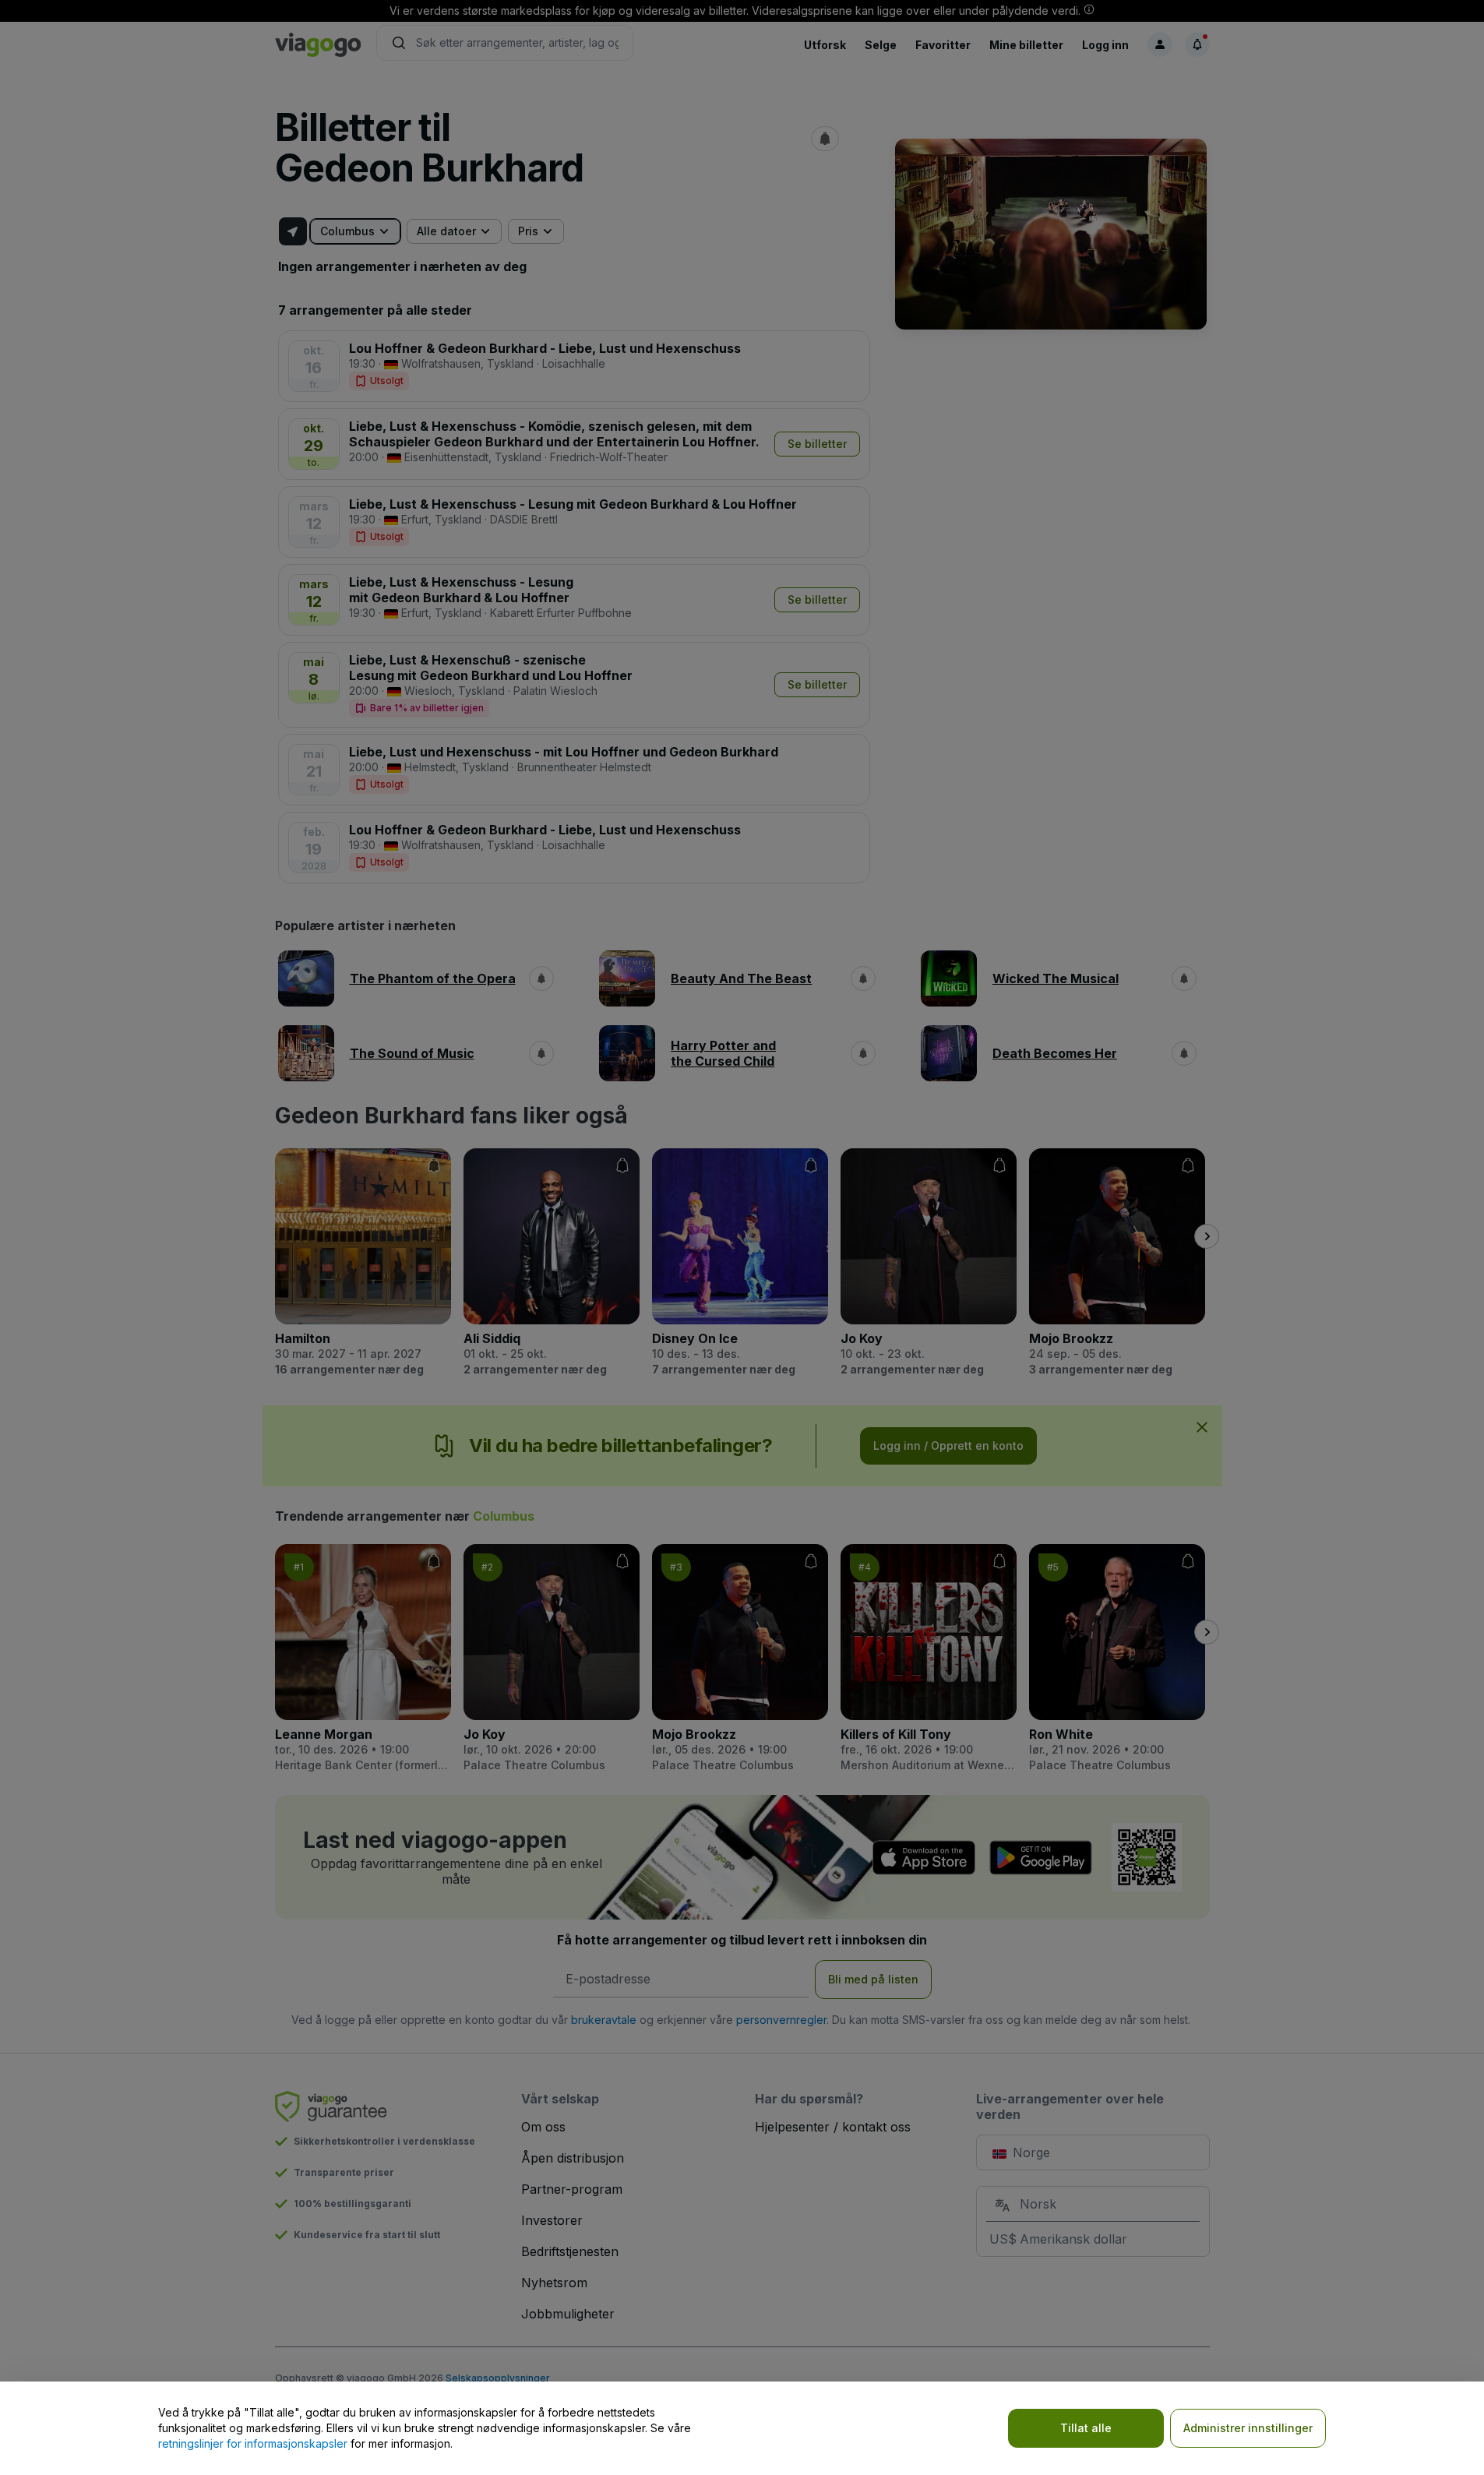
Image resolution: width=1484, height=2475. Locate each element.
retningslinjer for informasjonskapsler (253, 2443)
